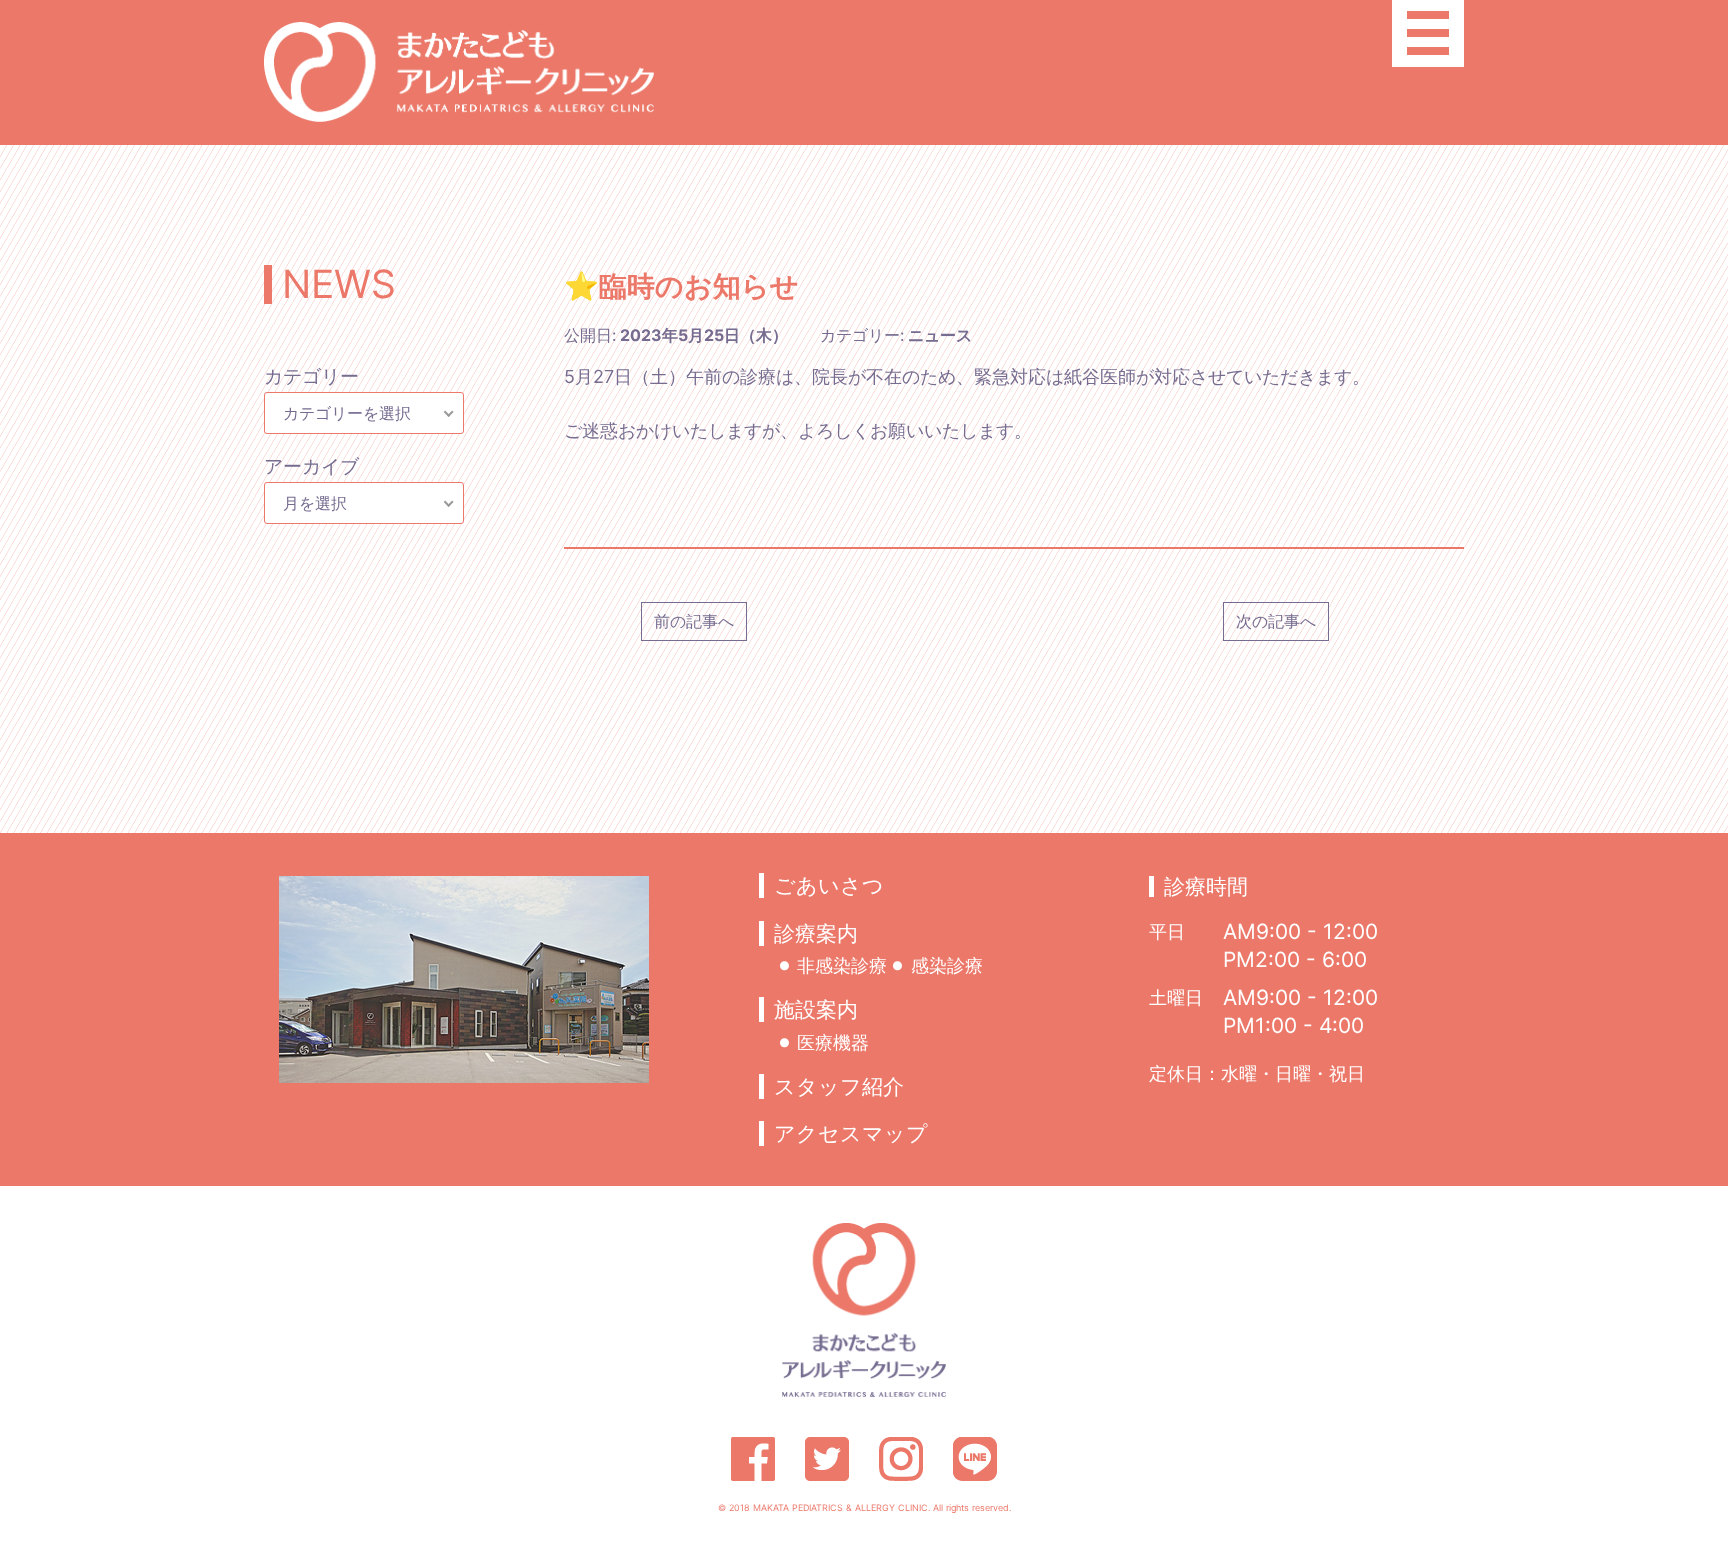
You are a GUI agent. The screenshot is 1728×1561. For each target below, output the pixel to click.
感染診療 (946, 965)
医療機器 (833, 1041)
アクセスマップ (851, 1133)
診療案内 (816, 933)
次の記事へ (1276, 621)
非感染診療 (842, 965)
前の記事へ (694, 621)
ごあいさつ (829, 885)
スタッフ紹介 (839, 1086)
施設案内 (816, 1009)
